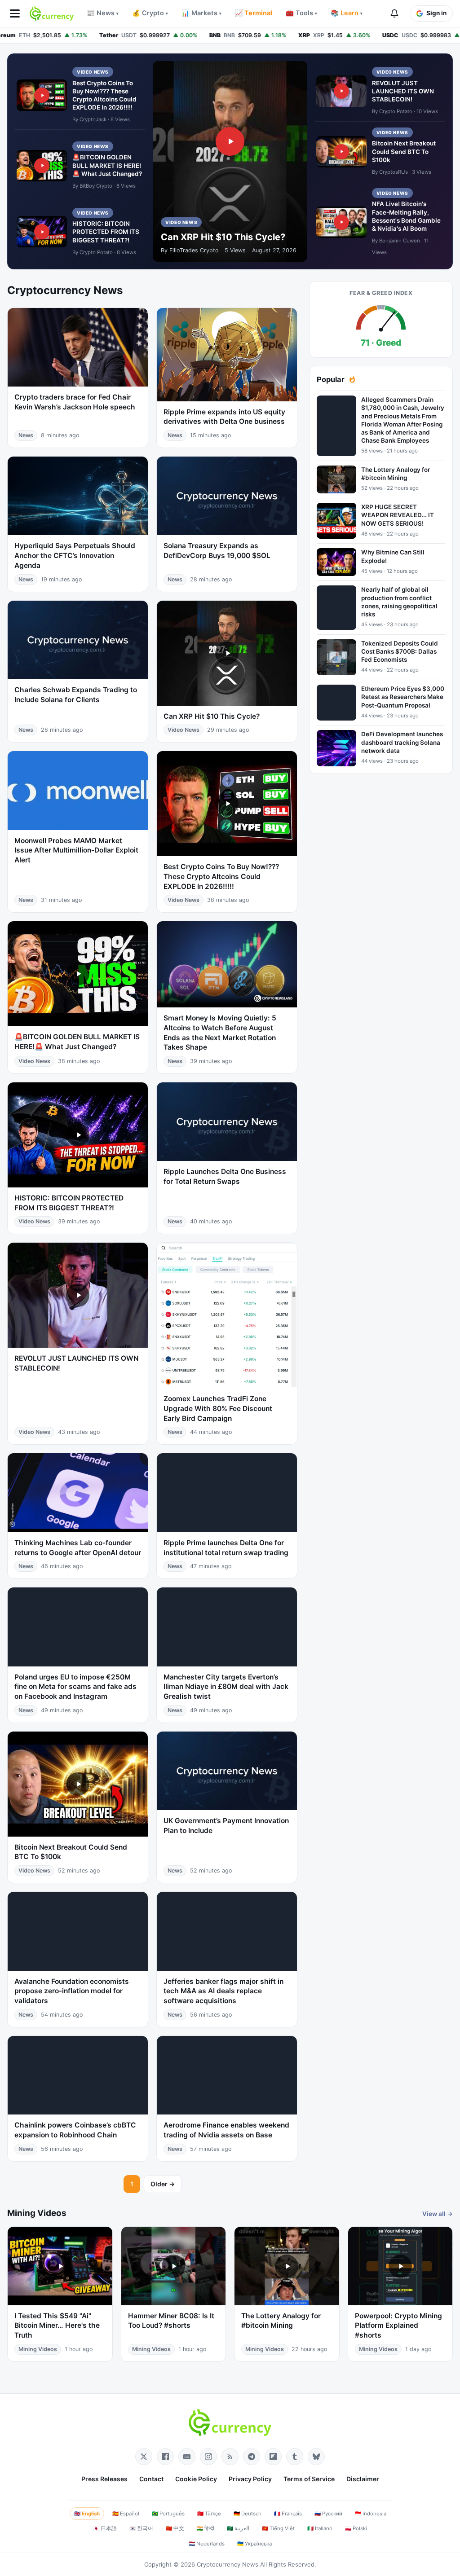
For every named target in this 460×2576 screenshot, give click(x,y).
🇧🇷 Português (168, 2514)
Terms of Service (309, 2479)
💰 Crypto (150, 13)
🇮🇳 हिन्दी (206, 2528)
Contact (151, 2479)
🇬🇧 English (87, 2514)
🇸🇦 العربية (238, 2528)
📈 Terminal (254, 13)
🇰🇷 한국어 (141, 2528)
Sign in (436, 13)
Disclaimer (363, 2479)
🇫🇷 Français (288, 2514)
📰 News (103, 13)
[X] (144, 2457)
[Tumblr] (295, 2457)
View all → (438, 2214)
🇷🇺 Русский (328, 2514)
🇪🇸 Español (126, 2514)
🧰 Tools (301, 13)
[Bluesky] (316, 2457)
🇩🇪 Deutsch (248, 2514)
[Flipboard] (273, 2457)
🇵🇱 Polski (356, 2528)
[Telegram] (252, 2457)
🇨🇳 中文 (175, 2528)
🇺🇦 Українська (254, 2544)
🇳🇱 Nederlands (207, 2544)
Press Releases (104, 2479)
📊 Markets (201, 13)
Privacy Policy (250, 2479)
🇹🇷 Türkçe (209, 2514)
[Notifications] (394, 13)
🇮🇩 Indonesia (371, 2514)
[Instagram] (208, 2457)
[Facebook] (165, 2457)
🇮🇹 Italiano (320, 2528)
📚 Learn (347, 13)
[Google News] (187, 2457)
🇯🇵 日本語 (105, 2528)
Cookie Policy (196, 2479)
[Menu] (15, 13)
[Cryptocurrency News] (52, 13)
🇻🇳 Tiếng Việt (278, 2528)
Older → (163, 2184)
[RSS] (230, 2457)
